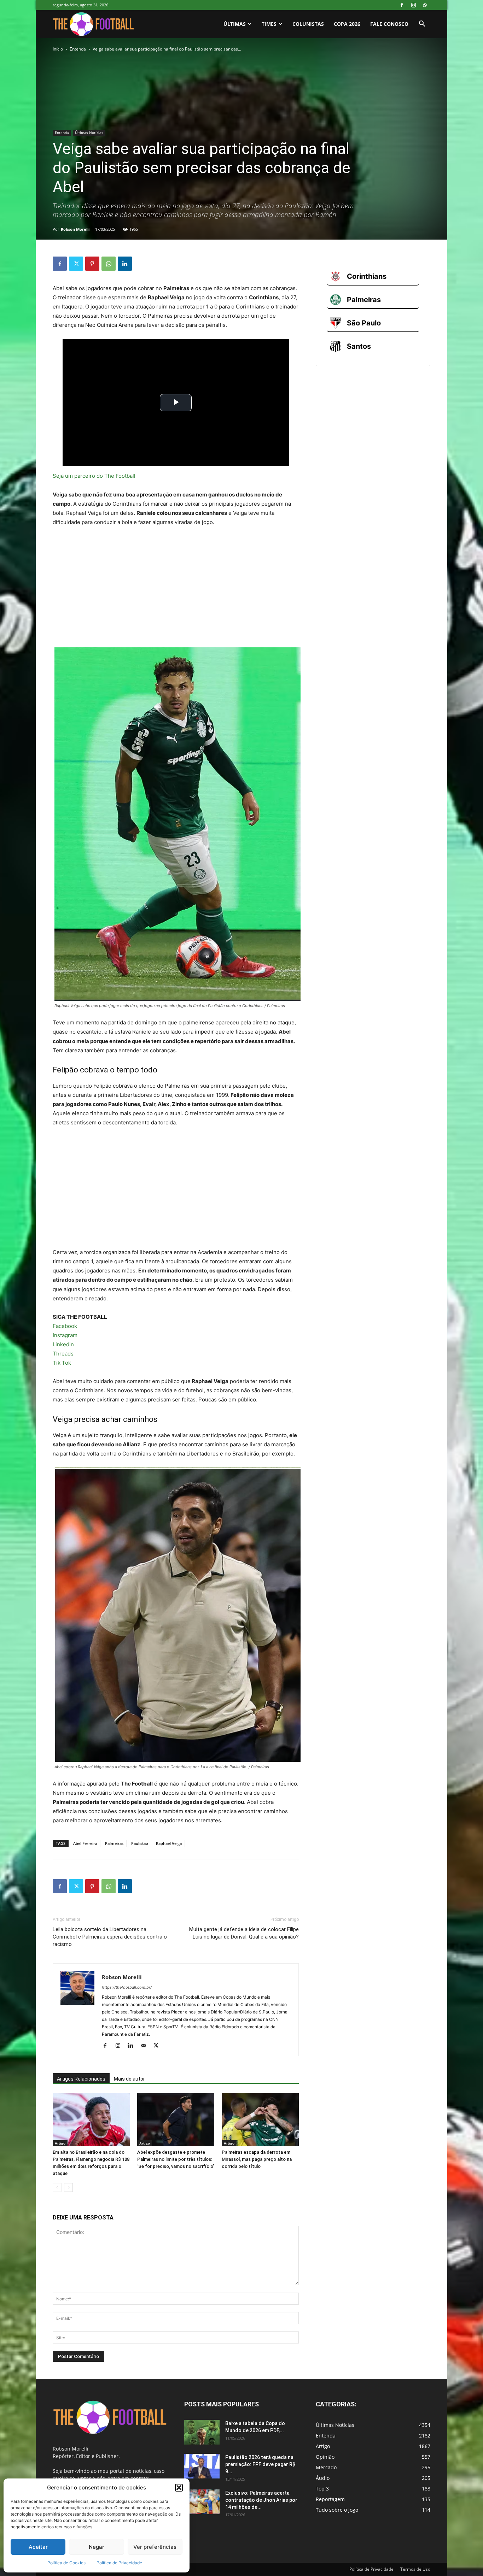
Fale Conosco (389, 24)
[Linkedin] (125, 264)
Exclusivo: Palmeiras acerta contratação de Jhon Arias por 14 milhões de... (261, 2500)
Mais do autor (129, 2079)
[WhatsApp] (425, 5)
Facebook (65, 1326)
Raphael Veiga (169, 1843)
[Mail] (146, 2046)
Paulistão (140, 1843)
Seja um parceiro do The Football (94, 476)
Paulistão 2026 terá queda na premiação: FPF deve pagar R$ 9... (260, 2464)
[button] (179, 2488)
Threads (63, 1354)
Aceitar (38, 2547)
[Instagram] (413, 5)
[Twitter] (76, 264)
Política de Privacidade (119, 2563)
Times (269, 24)
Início (58, 49)
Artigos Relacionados (81, 2079)
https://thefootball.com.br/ (127, 1987)
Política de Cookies (66, 2563)
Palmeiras (114, 1843)
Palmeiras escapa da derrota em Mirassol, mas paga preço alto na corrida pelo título (257, 2159)
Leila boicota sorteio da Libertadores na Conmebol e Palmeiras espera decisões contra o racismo (110, 1937)
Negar (97, 2547)
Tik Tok (62, 1363)
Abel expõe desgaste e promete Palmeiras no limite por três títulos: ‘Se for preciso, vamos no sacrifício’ (176, 2159)
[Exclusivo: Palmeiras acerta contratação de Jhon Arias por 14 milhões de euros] (202, 2502)
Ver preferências (155, 2547)
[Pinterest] (92, 264)
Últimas (235, 24)
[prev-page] (57, 2187)
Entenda (78, 49)
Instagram (65, 1335)
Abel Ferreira (85, 1843)
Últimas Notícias (89, 133)
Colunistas (308, 24)
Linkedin (63, 1344)
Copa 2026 (347, 24)
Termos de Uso (415, 2569)
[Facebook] (402, 5)
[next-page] (68, 2187)
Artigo (60, 2143)
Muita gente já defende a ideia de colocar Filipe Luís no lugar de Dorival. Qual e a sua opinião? (244, 1933)
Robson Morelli (75, 229)
